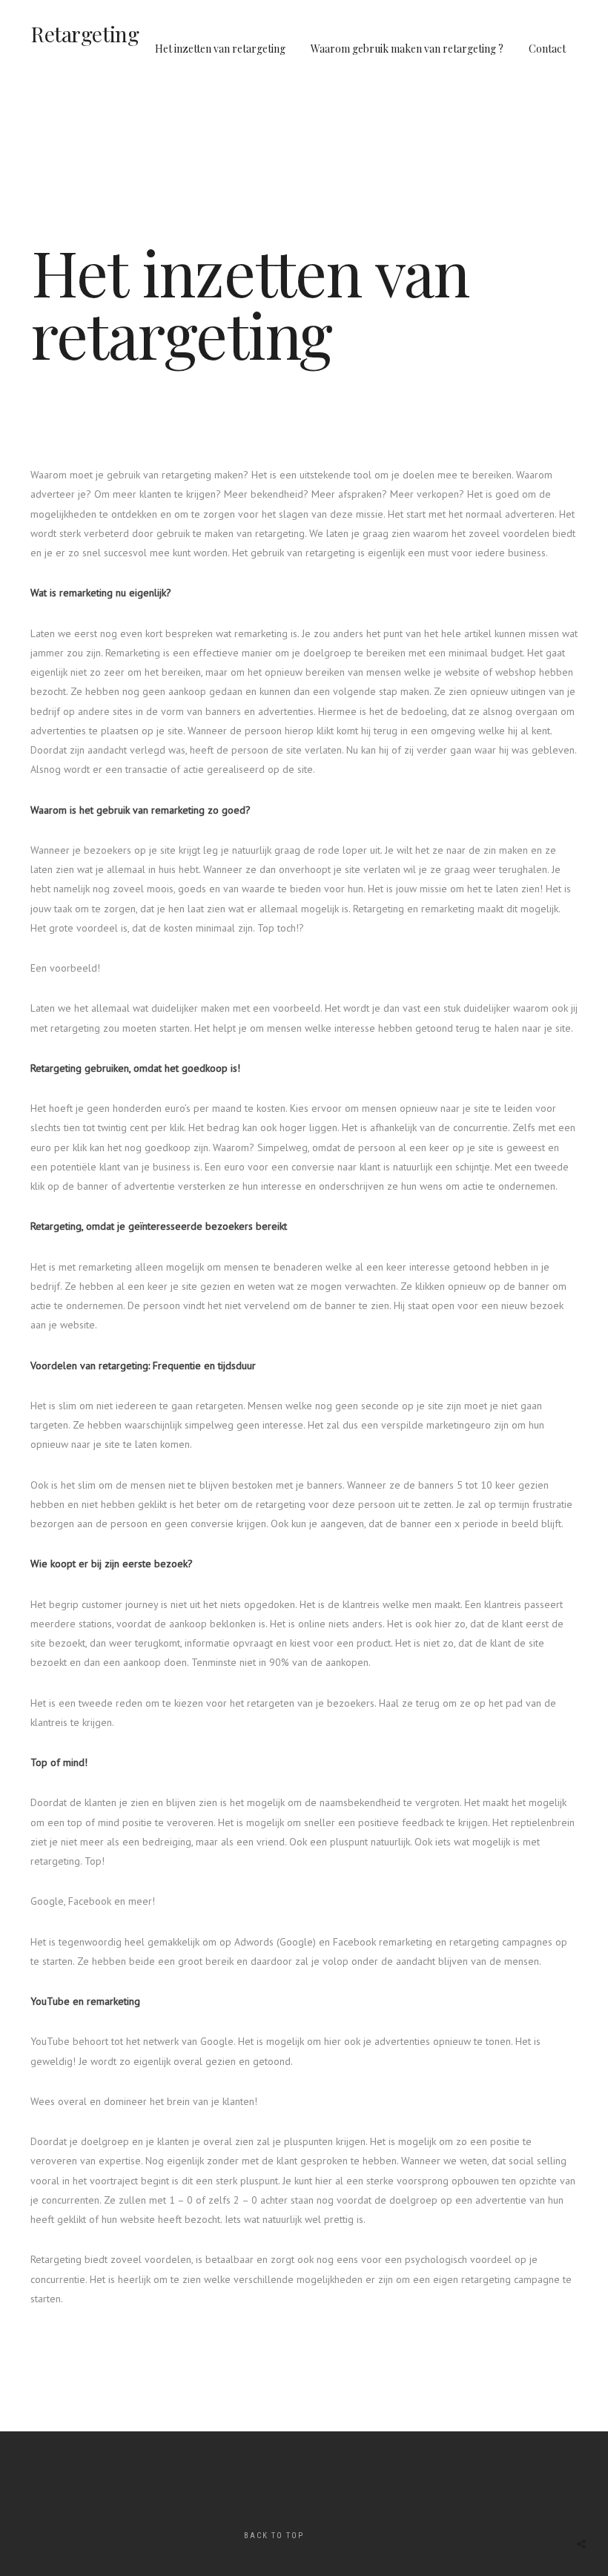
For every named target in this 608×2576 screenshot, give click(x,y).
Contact (547, 49)
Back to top (274, 2536)
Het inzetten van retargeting (220, 49)
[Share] (581, 2544)
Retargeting (85, 34)
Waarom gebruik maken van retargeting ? (407, 49)
